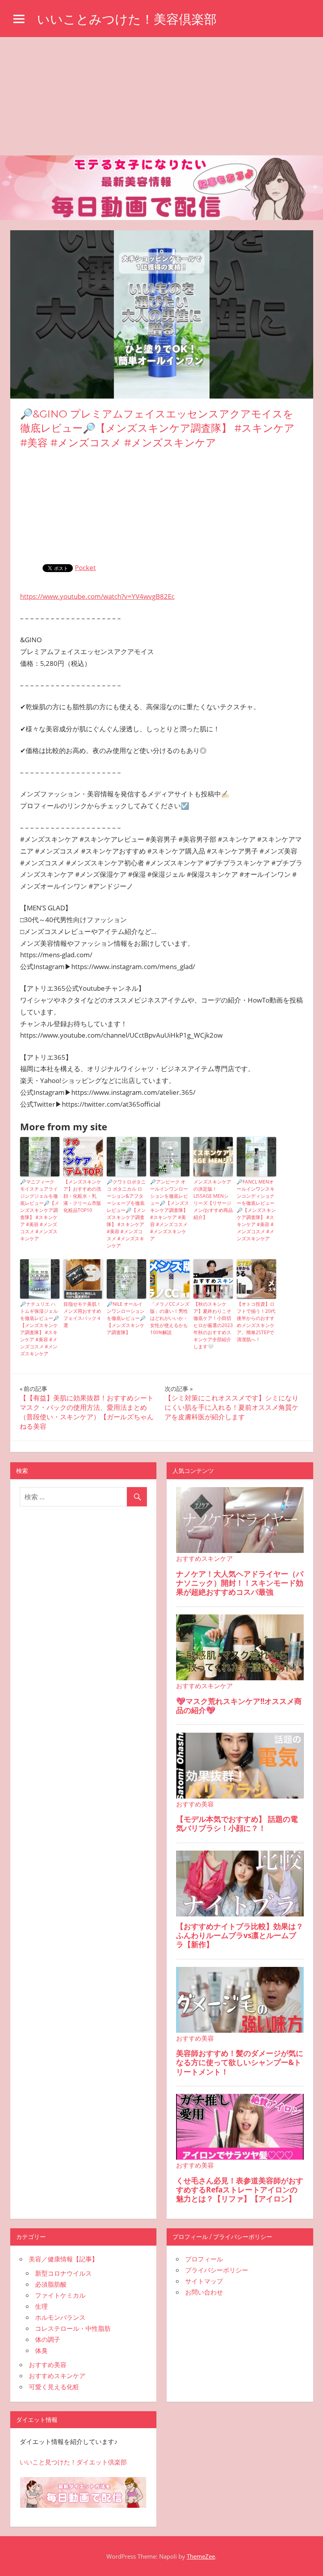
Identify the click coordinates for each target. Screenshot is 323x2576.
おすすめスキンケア (57, 2376)
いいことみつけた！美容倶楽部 (127, 19)
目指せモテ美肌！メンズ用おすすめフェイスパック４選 (82, 1315)
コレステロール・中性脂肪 (73, 2328)
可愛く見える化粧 (54, 2387)
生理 (41, 2306)
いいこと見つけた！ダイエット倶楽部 (73, 2462)
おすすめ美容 (48, 2365)
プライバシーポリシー (217, 2270)
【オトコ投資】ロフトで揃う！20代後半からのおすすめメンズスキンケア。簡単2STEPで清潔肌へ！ (256, 1322)
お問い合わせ (204, 2292)
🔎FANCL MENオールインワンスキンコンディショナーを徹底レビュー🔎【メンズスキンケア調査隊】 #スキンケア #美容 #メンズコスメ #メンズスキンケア (256, 1210)
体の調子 (48, 2339)
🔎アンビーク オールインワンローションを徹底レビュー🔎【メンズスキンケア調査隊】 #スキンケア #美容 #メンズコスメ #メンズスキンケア (170, 1210)
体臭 (41, 2350)
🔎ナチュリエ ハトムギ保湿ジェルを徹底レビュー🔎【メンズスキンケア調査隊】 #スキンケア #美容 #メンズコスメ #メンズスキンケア (40, 1329)
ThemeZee (201, 2556)
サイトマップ (204, 2281)
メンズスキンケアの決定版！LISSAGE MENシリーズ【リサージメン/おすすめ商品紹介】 (213, 1199)
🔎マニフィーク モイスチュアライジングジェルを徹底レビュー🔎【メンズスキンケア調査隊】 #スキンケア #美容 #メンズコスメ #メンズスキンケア (40, 1210)
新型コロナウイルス (63, 2273)
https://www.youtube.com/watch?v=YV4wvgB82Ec (97, 596)
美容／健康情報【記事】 (63, 2259)
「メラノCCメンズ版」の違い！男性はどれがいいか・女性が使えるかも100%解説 (170, 1318)
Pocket (85, 568)
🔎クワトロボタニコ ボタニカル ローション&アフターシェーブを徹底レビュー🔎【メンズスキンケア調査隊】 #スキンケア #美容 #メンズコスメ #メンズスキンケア (126, 1214)
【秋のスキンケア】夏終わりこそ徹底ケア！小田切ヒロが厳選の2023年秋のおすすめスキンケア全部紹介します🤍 (213, 1325)
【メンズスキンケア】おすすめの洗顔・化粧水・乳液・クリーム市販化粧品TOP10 (82, 1196)
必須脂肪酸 (51, 2284)
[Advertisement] (161, 96)
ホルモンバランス (60, 2317)
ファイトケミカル (60, 2295)
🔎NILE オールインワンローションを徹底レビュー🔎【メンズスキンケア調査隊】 (126, 1318)
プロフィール (204, 2259)
